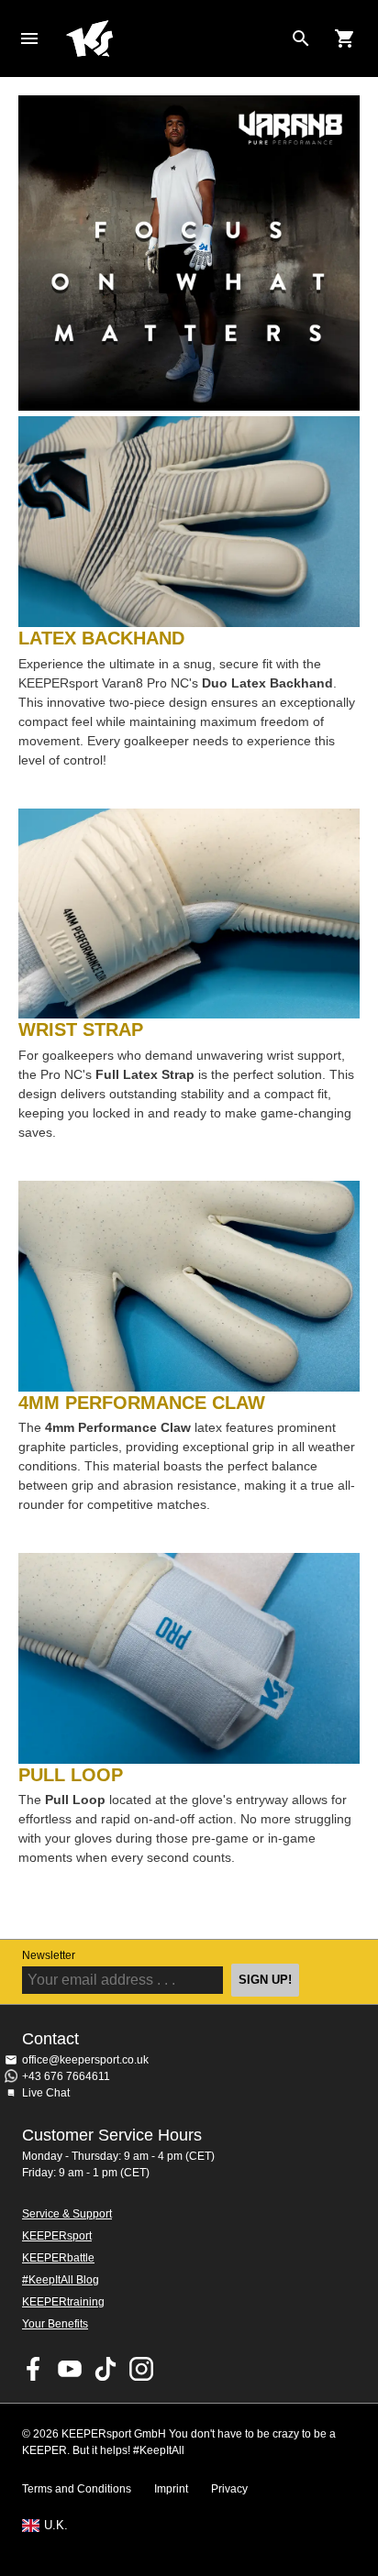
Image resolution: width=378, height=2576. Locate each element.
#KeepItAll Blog (61, 2280)
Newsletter (49, 1955)
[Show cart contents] (345, 39)
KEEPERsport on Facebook (34, 2369)
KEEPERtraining (63, 2302)
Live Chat (46, 2093)
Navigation (29, 39)
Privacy (229, 2489)
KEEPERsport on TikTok (106, 2369)
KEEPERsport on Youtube (70, 2369)
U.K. (56, 2526)
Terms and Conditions (77, 2489)
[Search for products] (301, 39)
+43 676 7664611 (66, 2076)
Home (174, 39)
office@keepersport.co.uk (85, 2060)
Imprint (171, 2489)
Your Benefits (55, 2324)
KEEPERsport (57, 2236)
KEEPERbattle (58, 2258)
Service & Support (67, 2214)
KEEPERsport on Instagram (141, 2369)
